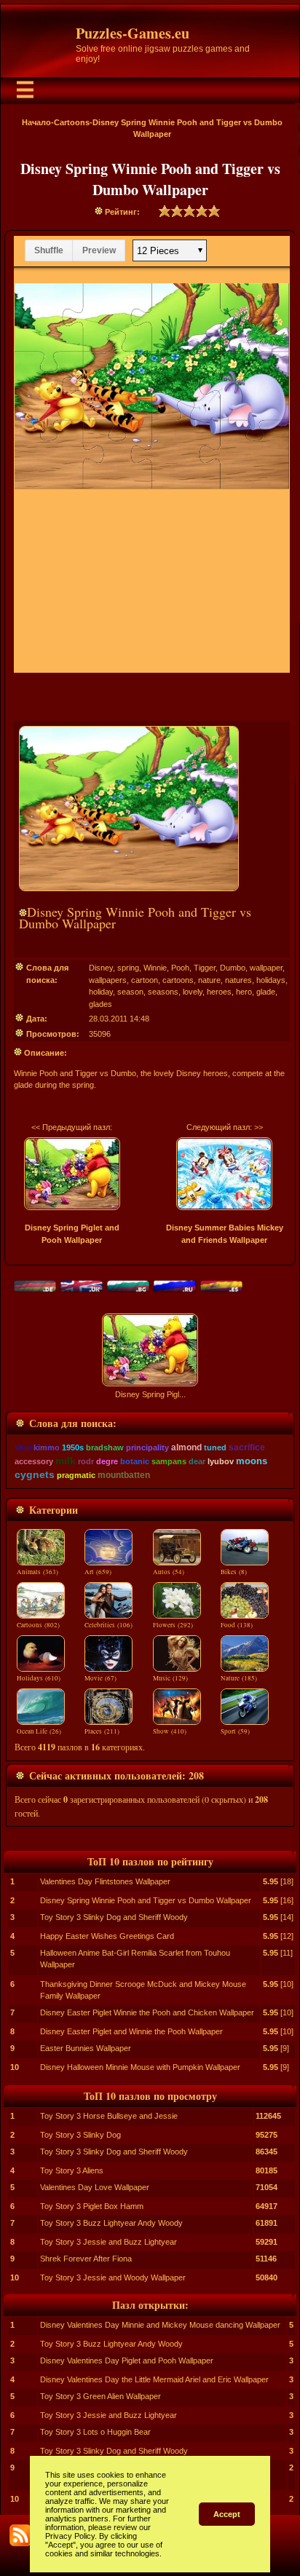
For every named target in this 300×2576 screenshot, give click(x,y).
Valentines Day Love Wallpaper (95, 2187)
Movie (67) (100, 1678)
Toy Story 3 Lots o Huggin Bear (95, 2432)
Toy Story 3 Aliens (72, 2170)
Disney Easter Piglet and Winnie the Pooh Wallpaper (131, 2031)
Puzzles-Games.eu (133, 33)
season (130, 992)
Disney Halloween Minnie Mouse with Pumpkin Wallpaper (140, 2067)
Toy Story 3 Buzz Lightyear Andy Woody (111, 2223)
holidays (271, 980)
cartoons (178, 980)
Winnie (155, 968)
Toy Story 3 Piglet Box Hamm (92, 2206)
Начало (36, 122)
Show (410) (170, 1731)
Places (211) (102, 1731)
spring (128, 968)
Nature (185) (239, 1678)
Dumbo (233, 968)
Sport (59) (235, 1731)
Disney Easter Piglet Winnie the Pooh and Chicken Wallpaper (147, 2012)
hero (244, 992)
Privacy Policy (70, 2536)
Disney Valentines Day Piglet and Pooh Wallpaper (127, 2360)
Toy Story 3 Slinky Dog (80, 2135)
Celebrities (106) (108, 1625)
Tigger (205, 968)
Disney (101, 968)
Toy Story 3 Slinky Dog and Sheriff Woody (114, 1917)
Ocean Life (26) (39, 1731)
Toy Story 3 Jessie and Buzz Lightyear (108, 2242)
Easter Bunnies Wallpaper (86, 2048)
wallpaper (266, 968)
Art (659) (98, 1572)
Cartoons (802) (38, 1625)
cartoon (145, 980)
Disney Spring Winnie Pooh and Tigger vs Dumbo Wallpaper (146, 1900)
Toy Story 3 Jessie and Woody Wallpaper (113, 2277)
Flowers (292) (173, 1625)
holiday (101, 992)
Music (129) (170, 1678)
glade (266, 992)
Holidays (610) (39, 1678)
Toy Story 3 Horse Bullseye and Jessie (109, 2116)
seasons (163, 992)
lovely (193, 992)
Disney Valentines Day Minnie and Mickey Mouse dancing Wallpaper (160, 2325)
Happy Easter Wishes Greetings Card (107, 1936)
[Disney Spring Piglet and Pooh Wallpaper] (72, 1174)
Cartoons (72, 122)
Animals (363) (37, 1572)
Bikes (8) (234, 1572)
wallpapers (108, 980)
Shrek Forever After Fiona (86, 2259)
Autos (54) (169, 1572)
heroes (219, 992)
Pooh (180, 968)
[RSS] (20, 2535)
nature (209, 980)
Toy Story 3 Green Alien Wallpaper (100, 2396)
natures (238, 980)
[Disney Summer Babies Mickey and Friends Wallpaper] (224, 1174)
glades (100, 1004)
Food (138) (237, 1625)
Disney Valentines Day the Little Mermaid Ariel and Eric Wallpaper (154, 2379)
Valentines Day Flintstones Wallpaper (105, 1881)
